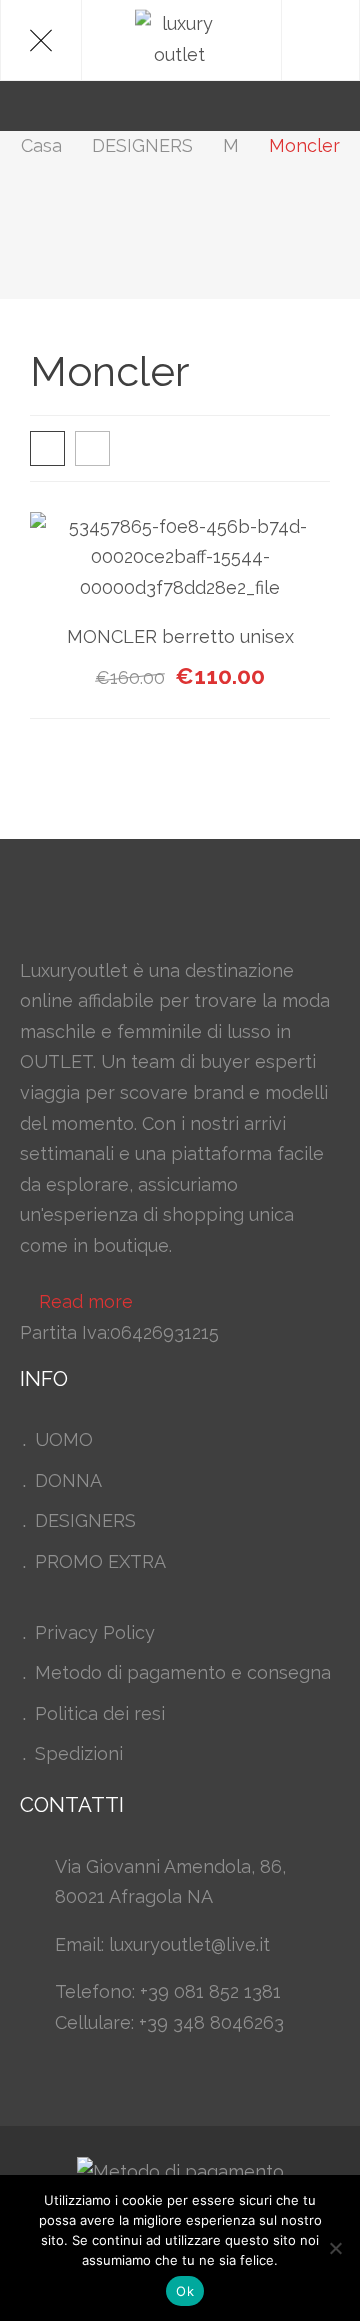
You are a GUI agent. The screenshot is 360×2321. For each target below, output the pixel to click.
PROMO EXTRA (100, 1561)
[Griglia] (47, 448)
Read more (86, 1301)
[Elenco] (92, 448)
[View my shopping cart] (305, 105)
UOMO (64, 1439)
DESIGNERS (142, 145)
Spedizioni (79, 1753)
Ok (185, 2291)
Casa (41, 145)
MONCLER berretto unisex (180, 636)
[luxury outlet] (180, 39)
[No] (335, 2248)
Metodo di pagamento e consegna (183, 1672)
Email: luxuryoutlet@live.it (162, 1944)
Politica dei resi (100, 1713)
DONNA (68, 1480)
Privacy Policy (95, 1632)
